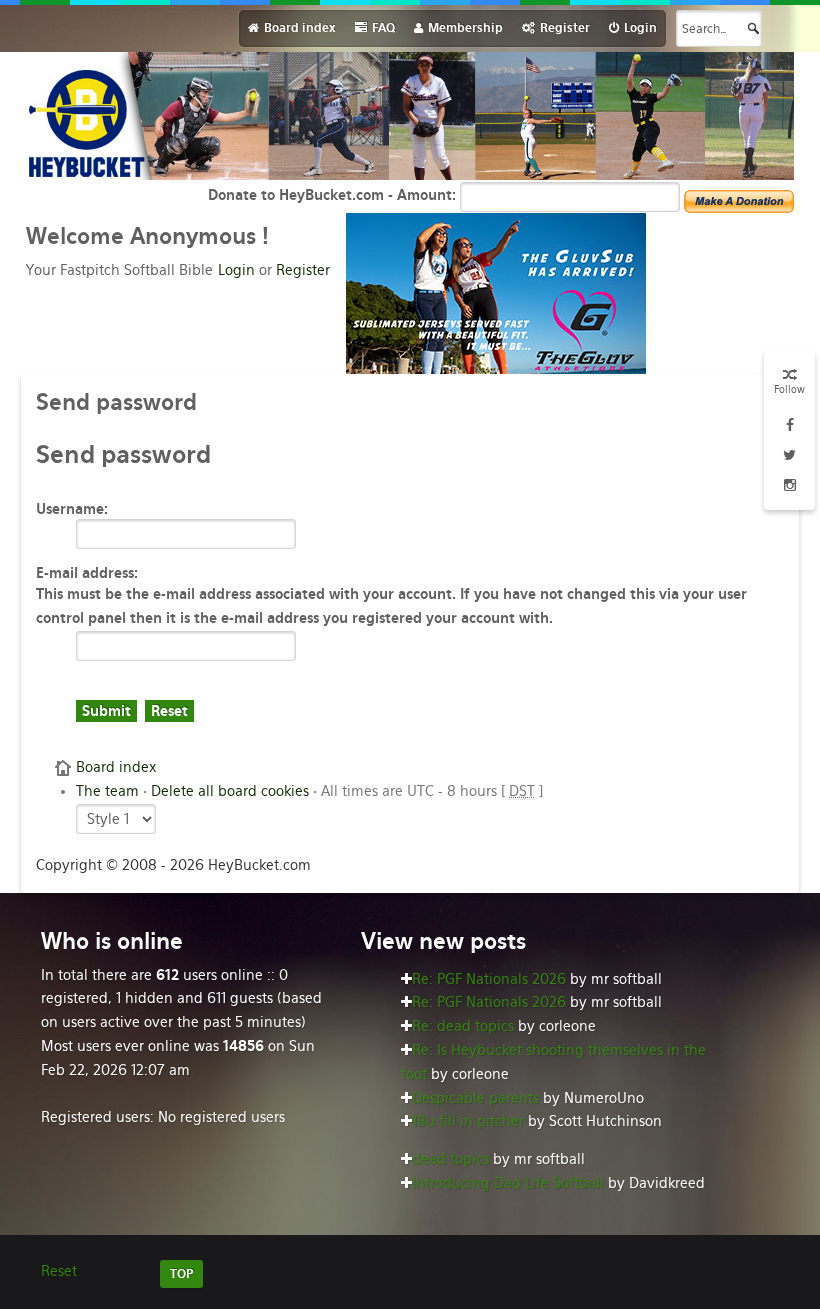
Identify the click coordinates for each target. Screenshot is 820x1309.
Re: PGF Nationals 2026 (489, 979)
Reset (59, 1271)
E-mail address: (87, 573)
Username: (72, 509)
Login (236, 270)
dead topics (450, 1159)
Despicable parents (475, 1098)
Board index (116, 767)
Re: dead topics (463, 1026)
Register (303, 270)
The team (107, 791)
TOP (181, 1274)
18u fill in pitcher (468, 1121)
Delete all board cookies (230, 791)
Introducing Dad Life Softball (508, 1183)
